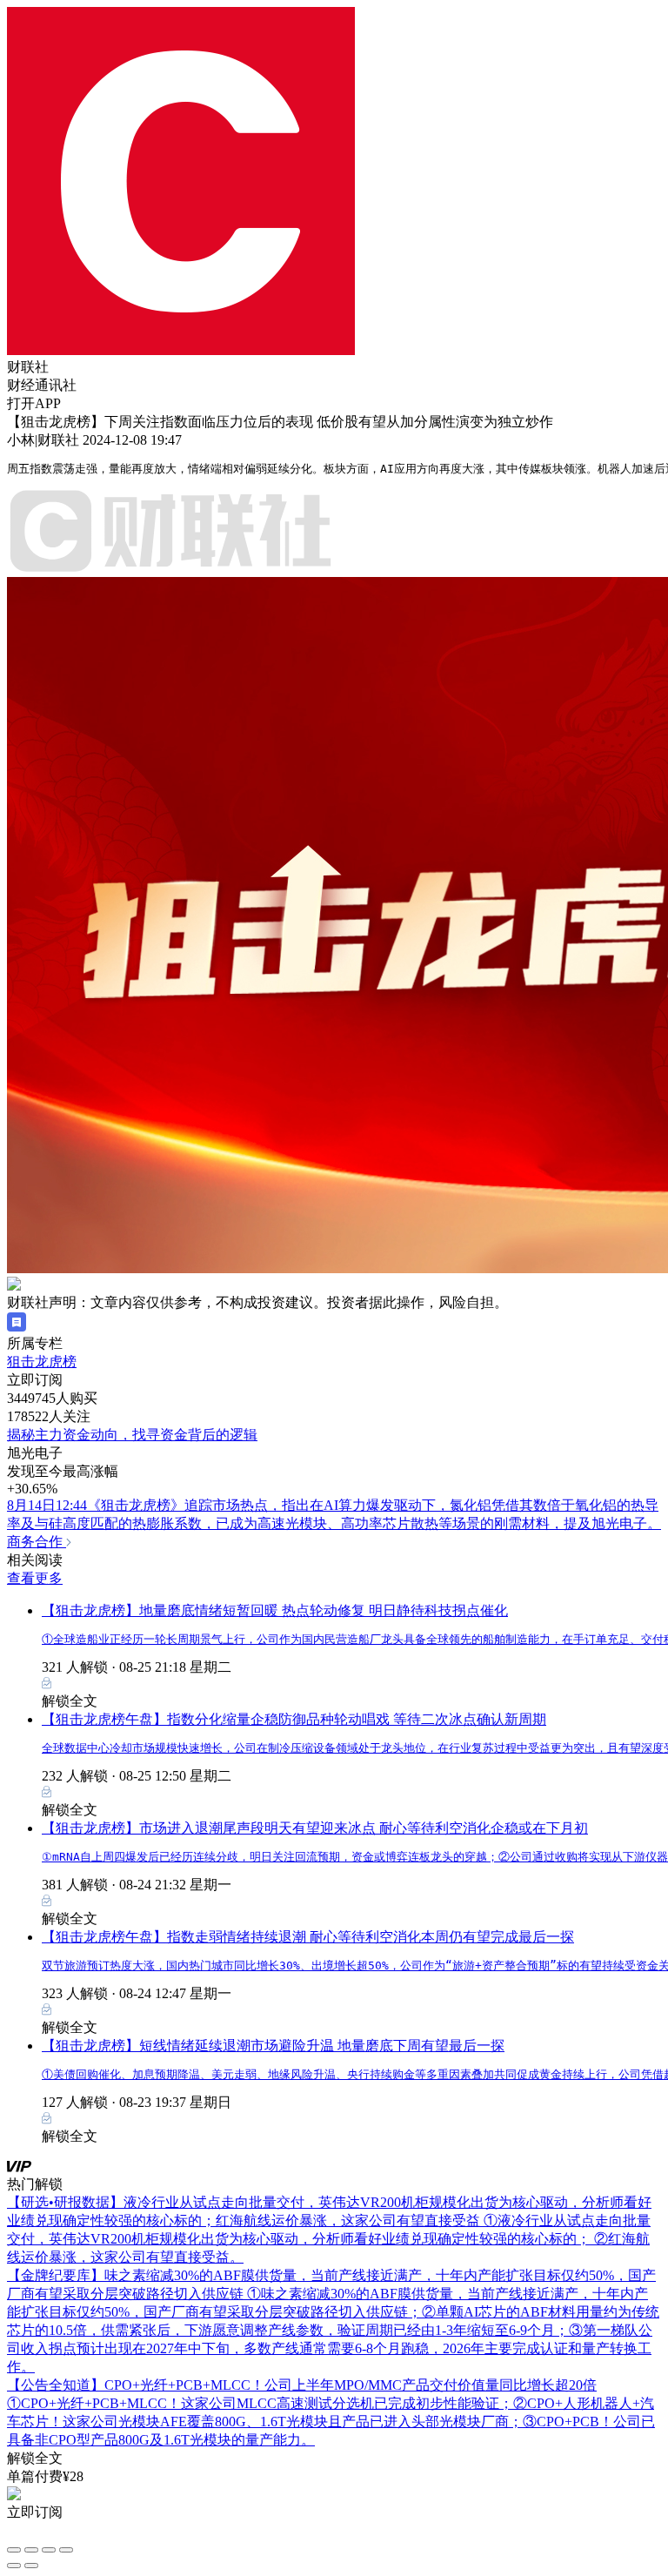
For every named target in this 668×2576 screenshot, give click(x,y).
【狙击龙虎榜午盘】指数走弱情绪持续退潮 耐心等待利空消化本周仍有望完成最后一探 (308, 1937)
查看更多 (35, 1578)
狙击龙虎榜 (42, 1362)
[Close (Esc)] (14, 2550)
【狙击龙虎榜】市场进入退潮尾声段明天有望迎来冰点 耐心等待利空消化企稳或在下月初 (315, 1828)
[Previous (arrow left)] (14, 2566)
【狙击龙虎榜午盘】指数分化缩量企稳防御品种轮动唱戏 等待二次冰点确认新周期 (294, 1719)
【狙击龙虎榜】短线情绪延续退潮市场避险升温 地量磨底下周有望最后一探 (273, 2046)
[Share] (31, 2550)
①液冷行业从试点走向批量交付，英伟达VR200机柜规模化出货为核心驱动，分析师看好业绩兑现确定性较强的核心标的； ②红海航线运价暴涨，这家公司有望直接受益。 (329, 2239)
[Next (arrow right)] (31, 2566)
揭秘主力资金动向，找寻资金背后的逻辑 (132, 1435)
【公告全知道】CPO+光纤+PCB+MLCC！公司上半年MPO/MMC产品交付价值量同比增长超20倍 (302, 2385)
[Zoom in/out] (66, 2550)
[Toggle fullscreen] (49, 2550)
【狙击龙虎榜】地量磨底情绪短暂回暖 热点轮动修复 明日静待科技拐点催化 (275, 1610)
